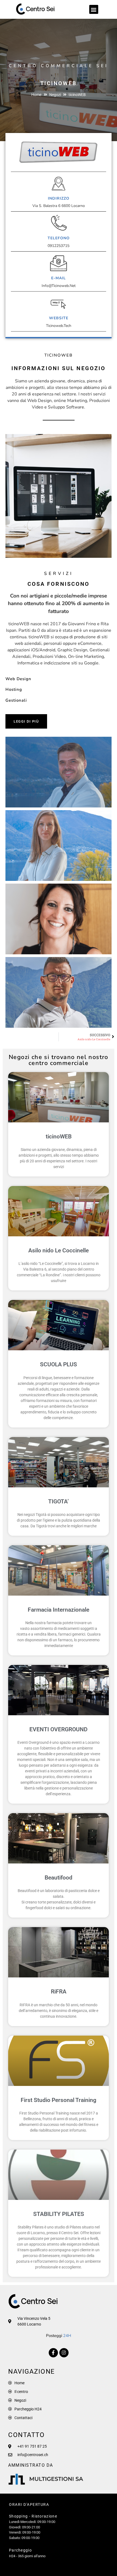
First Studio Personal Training (59, 2100)
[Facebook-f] (53, 2353)
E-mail (59, 278)
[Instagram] (64, 2353)
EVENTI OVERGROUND (59, 1729)
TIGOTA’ (59, 1501)
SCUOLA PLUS (59, 1364)
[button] (94, 9)
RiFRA (59, 1992)
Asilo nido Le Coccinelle (59, 1250)
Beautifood (59, 1878)
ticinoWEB (59, 1137)
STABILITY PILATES (59, 2214)
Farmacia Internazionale (59, 1610)
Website (59, 318)
